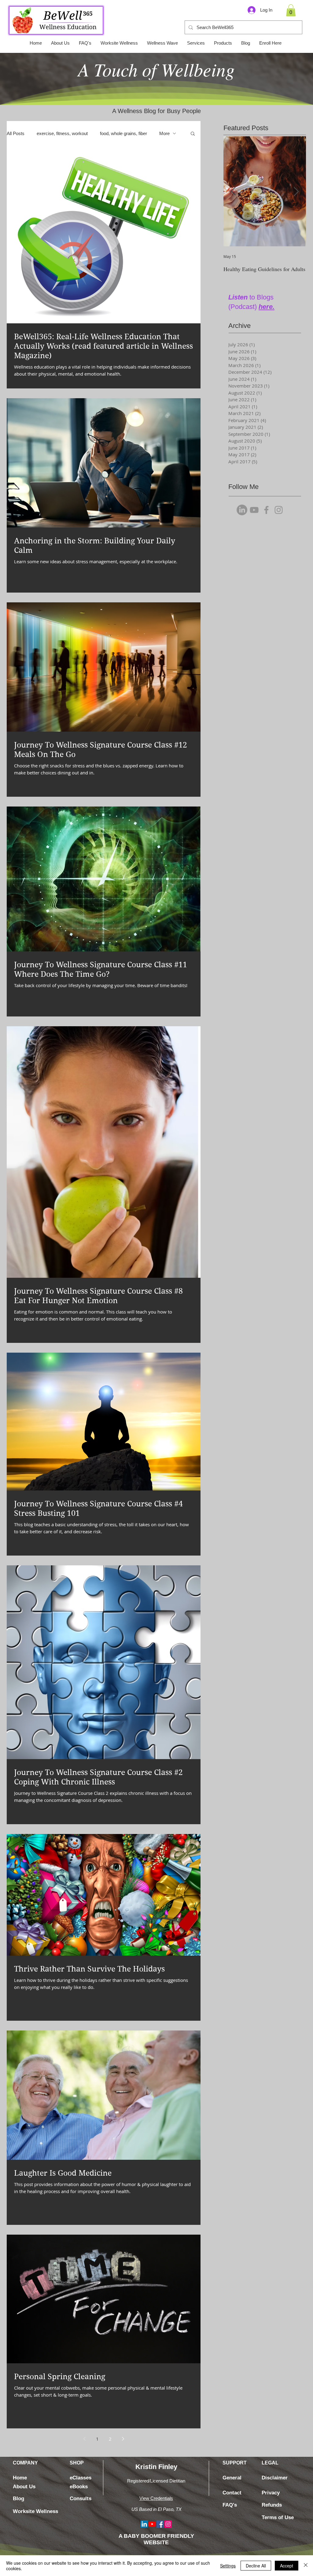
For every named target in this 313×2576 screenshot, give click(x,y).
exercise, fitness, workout (62, 133)
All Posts (16, 133)
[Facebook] (266, 510)
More (164, 133)
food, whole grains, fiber (123, 133)
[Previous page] (84, 2439)
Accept (287, 2566)
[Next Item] (296, 191)
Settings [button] (228, 2566)
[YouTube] (254, 510)
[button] (291, 10)
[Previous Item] (233, 191)
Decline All (256, 2566)
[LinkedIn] (242, 510)
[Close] (306, 2566)
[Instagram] (279, 510)
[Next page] (123, 2439)
